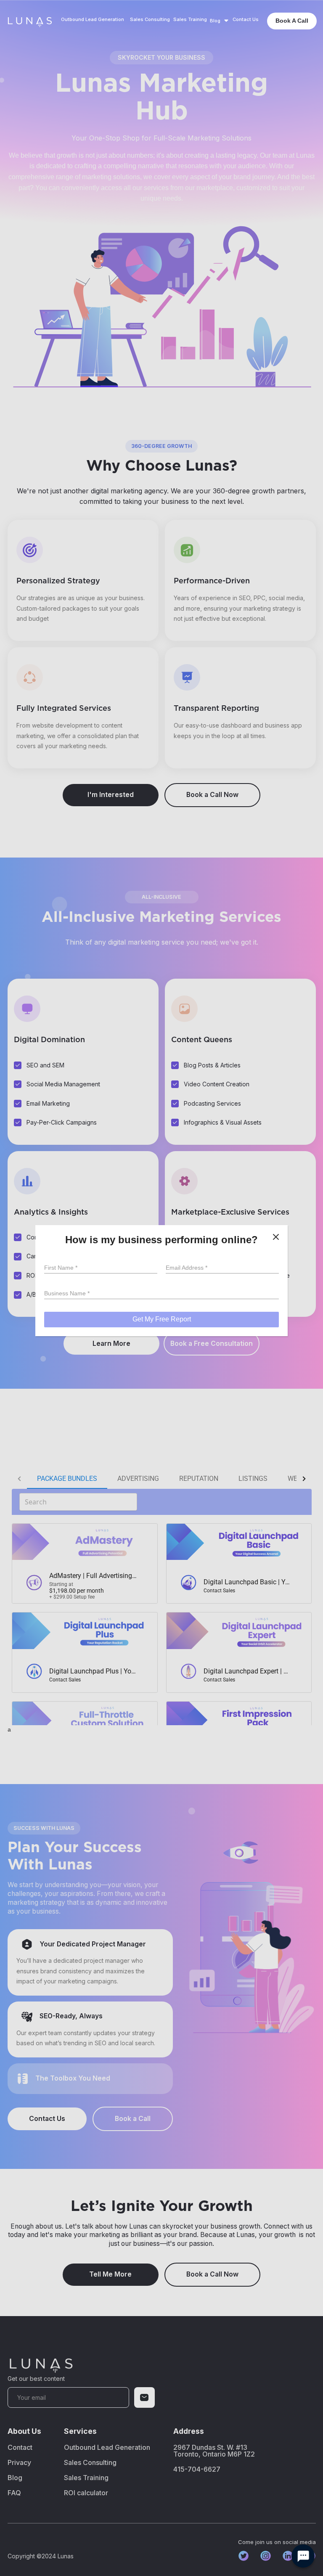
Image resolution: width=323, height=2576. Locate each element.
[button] (220, 21)
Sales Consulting (150, 20)
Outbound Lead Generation (93, 20)
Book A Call (292, 21)
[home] (29, 21)
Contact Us (246, 20)
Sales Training (190, 20)
